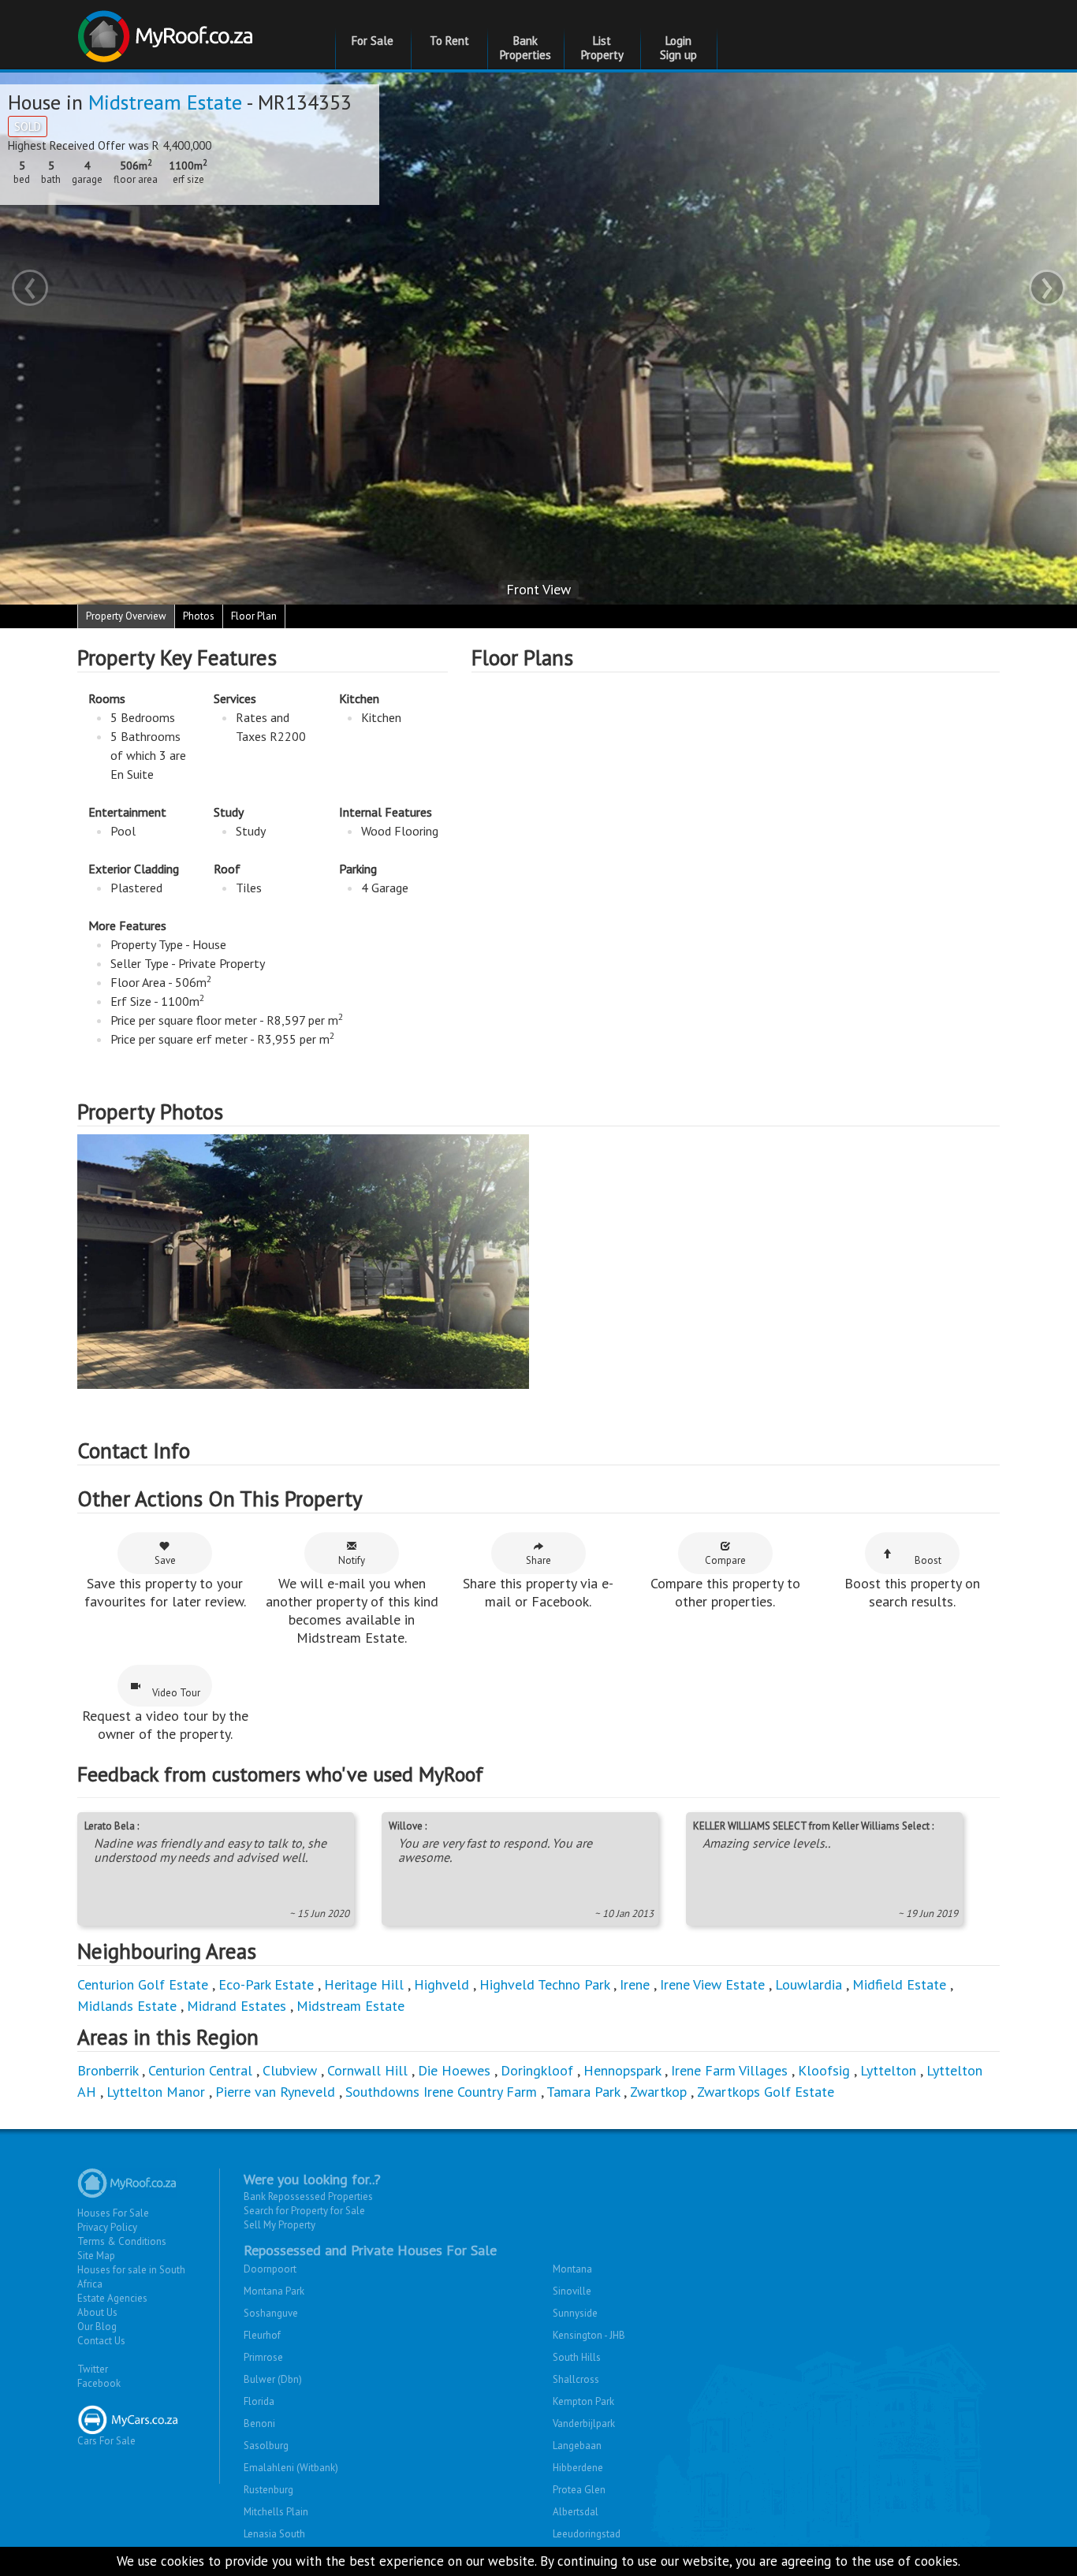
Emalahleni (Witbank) (291, 2468)
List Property (602, 48)
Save (165, 1560)
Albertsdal (576, 2512)
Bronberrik (108, 2070)
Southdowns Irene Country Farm (441, 2092)
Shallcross (576, 2379)
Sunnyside (575, 2313)
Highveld (442, 1984)
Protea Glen (579, 2490)
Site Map (96, 2256)
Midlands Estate (127, 2006)
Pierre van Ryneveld (275, 2092)
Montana (572, 2269)
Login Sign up (678, 48)
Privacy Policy (107, 2227)
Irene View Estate (712, 1984)
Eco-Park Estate (266, 1984)
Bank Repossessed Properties (308, 2196)
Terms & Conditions (122, 2241)
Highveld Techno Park (544, 1984)
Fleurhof (262, 2335)
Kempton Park (583, 2401)
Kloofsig (824, 2070)
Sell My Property (279, 2225)
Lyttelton (888, 2070)
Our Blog (97, 2327)
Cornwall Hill (367, 2070)
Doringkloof (537, 2070)
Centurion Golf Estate (143, 1984)
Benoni (259, 2423)
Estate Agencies (112, 2298)
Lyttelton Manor (156, 2092)
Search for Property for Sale (304, 2211)
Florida (259, 2401)
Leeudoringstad (587, 2534)
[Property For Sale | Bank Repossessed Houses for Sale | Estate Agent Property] (168, 30)
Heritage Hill (364, 1984)
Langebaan (577, 2446)
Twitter (93, 2369)
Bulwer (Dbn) (273, 2379)
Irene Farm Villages (729, 2070)
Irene (635, 1984)
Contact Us (101, 2341)
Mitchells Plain (276, 2512)
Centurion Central (200, 2070)
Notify (352, 1560)
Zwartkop (658, 2092)
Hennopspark (622, 2070)
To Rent (449, 41)
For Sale (373, 41)
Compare (725, 1560)
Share (538, 1560)
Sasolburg (266, 2446)
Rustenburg (268, 2490)
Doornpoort (270, 2269)
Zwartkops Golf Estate (766, 2092)
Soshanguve (271, 2313)
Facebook (99, 2383)
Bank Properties (525, 48)
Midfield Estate (899, 1984)
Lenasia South (274, 2534)
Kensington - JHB (589, 2335)
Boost (928, 1560)
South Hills (577, 2357)
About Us (97, 2312)
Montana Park (274, 2291)
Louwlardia (809, 1984)
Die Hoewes (454, 2070)
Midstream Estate (165, 102)
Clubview (290, 2070)
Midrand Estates (237, 2006)
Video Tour (176, 1693)
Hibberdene (578, 2468)
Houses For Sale (113, 2213)
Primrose (263, 2357)
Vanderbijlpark (584, 2423)
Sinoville (572, 2291)
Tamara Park (583, 2092)
